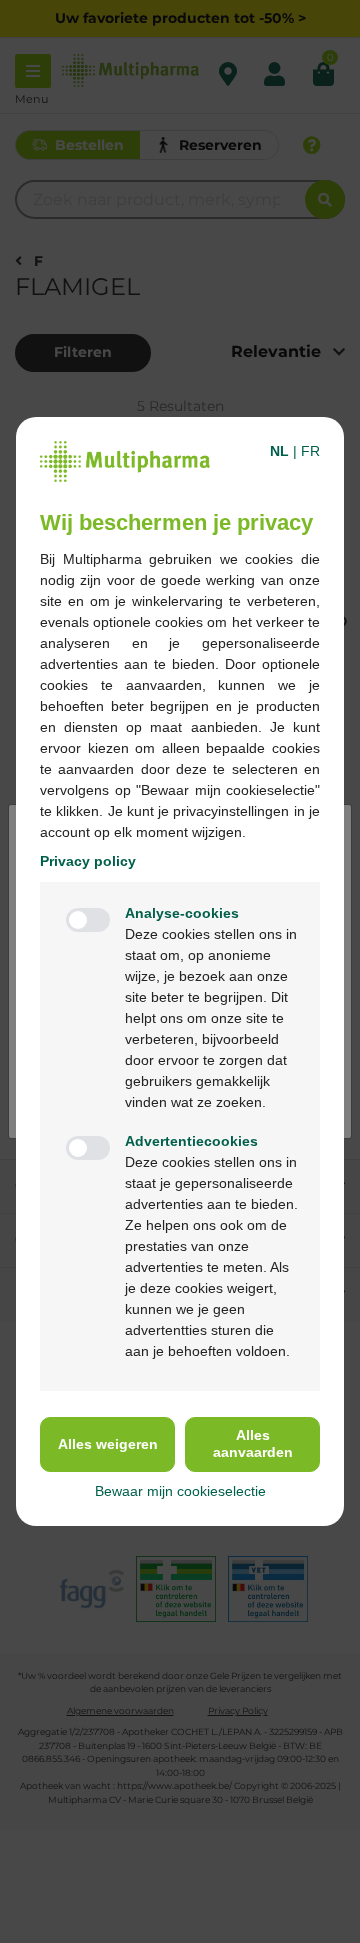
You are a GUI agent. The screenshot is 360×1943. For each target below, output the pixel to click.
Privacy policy (88, 861)
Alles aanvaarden (253, 1443)
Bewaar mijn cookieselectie (180, 1491)
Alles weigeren (108, 1444)
